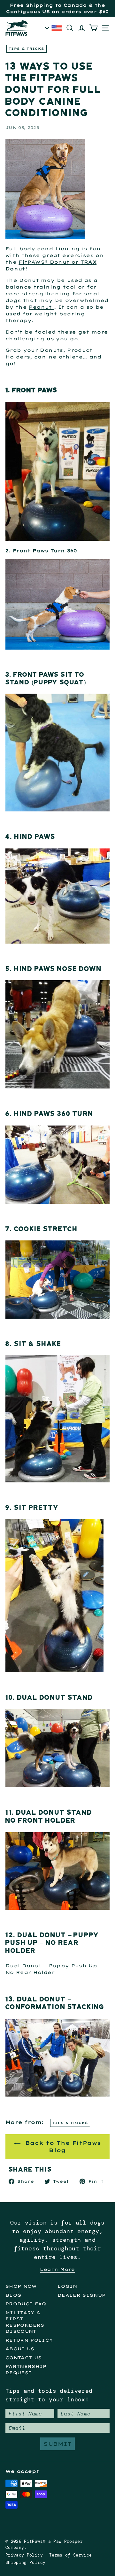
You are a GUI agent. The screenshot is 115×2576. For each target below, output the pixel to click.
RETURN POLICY (29, 2340)
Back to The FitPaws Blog (62, 2147)
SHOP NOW (21, 2286)
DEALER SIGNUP (82, 2295)
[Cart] (95, 28)
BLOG (13, 2295)
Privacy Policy (24, 2555)
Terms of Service (71, 2555)
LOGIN (67, 2286)
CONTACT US (24, 2358)
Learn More (57, 2269)
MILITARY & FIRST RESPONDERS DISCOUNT (25, 2322)
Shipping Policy (25, 2562)
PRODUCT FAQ (26, 2304)
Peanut (40, 307)
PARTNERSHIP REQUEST (26, 2369)
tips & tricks (27, 49)
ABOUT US (20, 2349)
